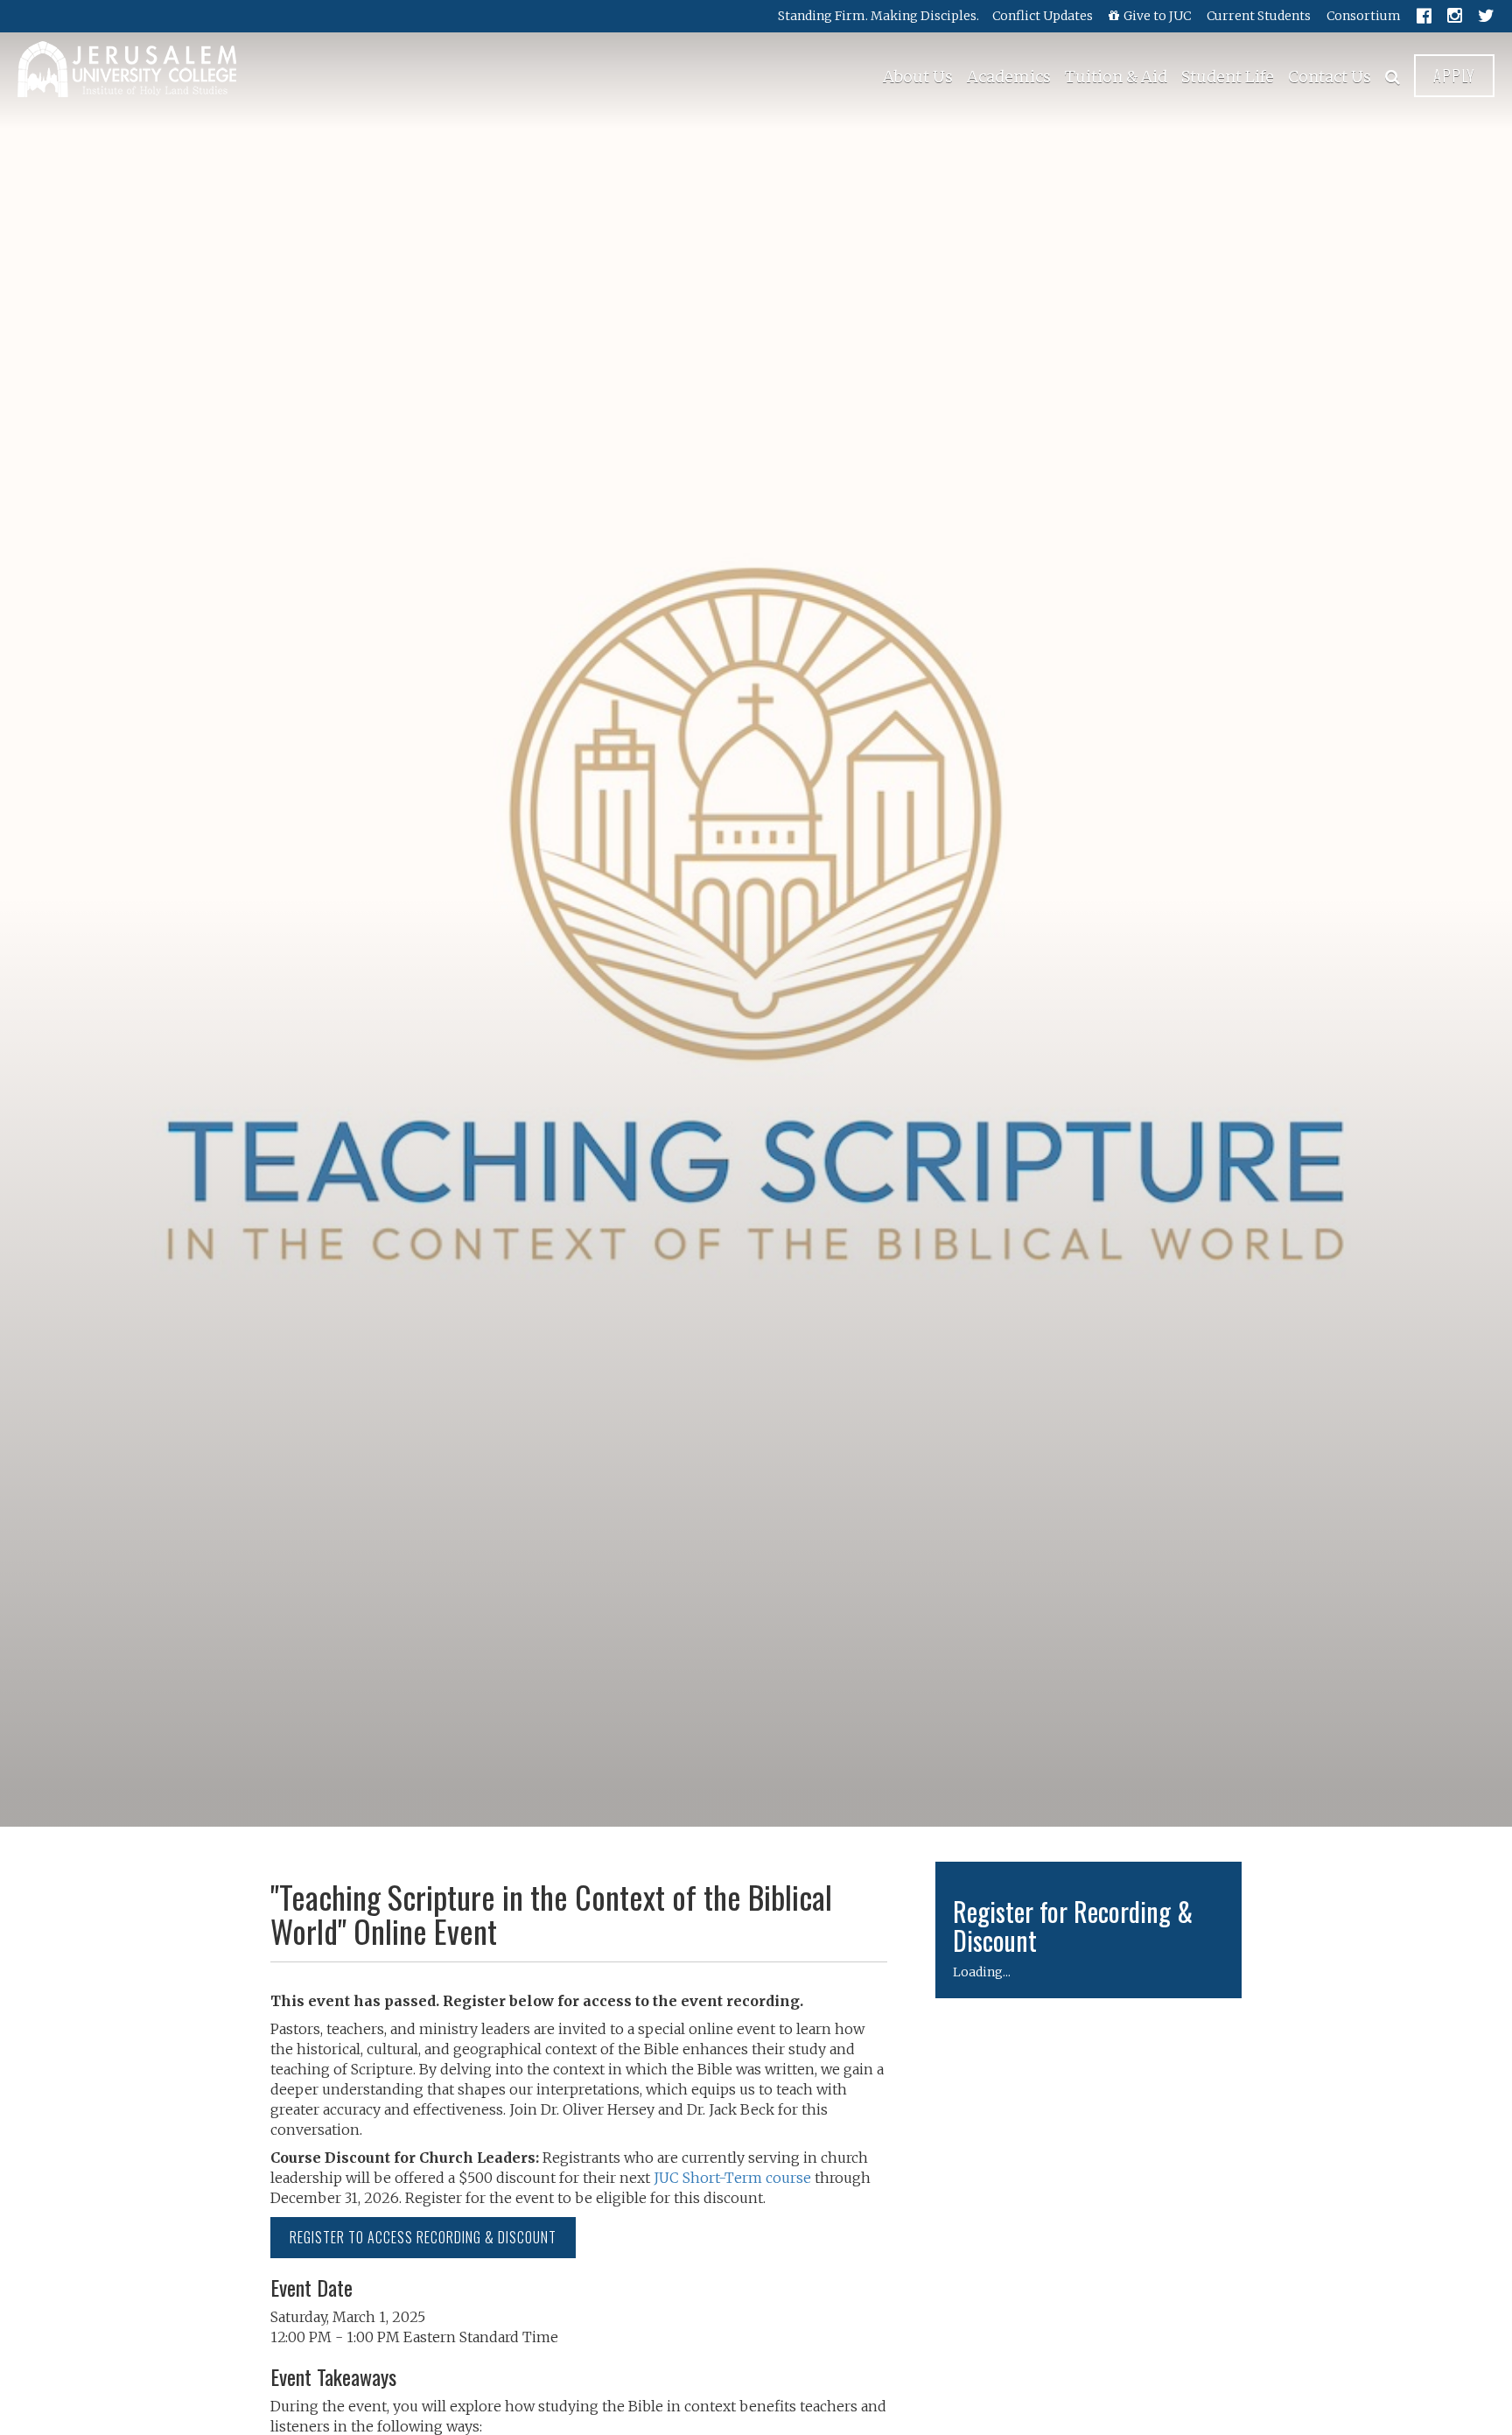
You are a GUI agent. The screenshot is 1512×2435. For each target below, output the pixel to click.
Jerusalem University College (127, 69)
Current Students (1259, 16)
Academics (1009, 77)
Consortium (1364, 16)
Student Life (1228, 77)
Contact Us (1330, 77)
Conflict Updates (1043, 16)
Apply (1454, 75)
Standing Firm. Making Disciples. (878, 16)
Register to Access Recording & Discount (423, 2237)
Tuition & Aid (1116, 77)
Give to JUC (1157, 16)
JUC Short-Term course (732, 2178)
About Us (918, 77)
